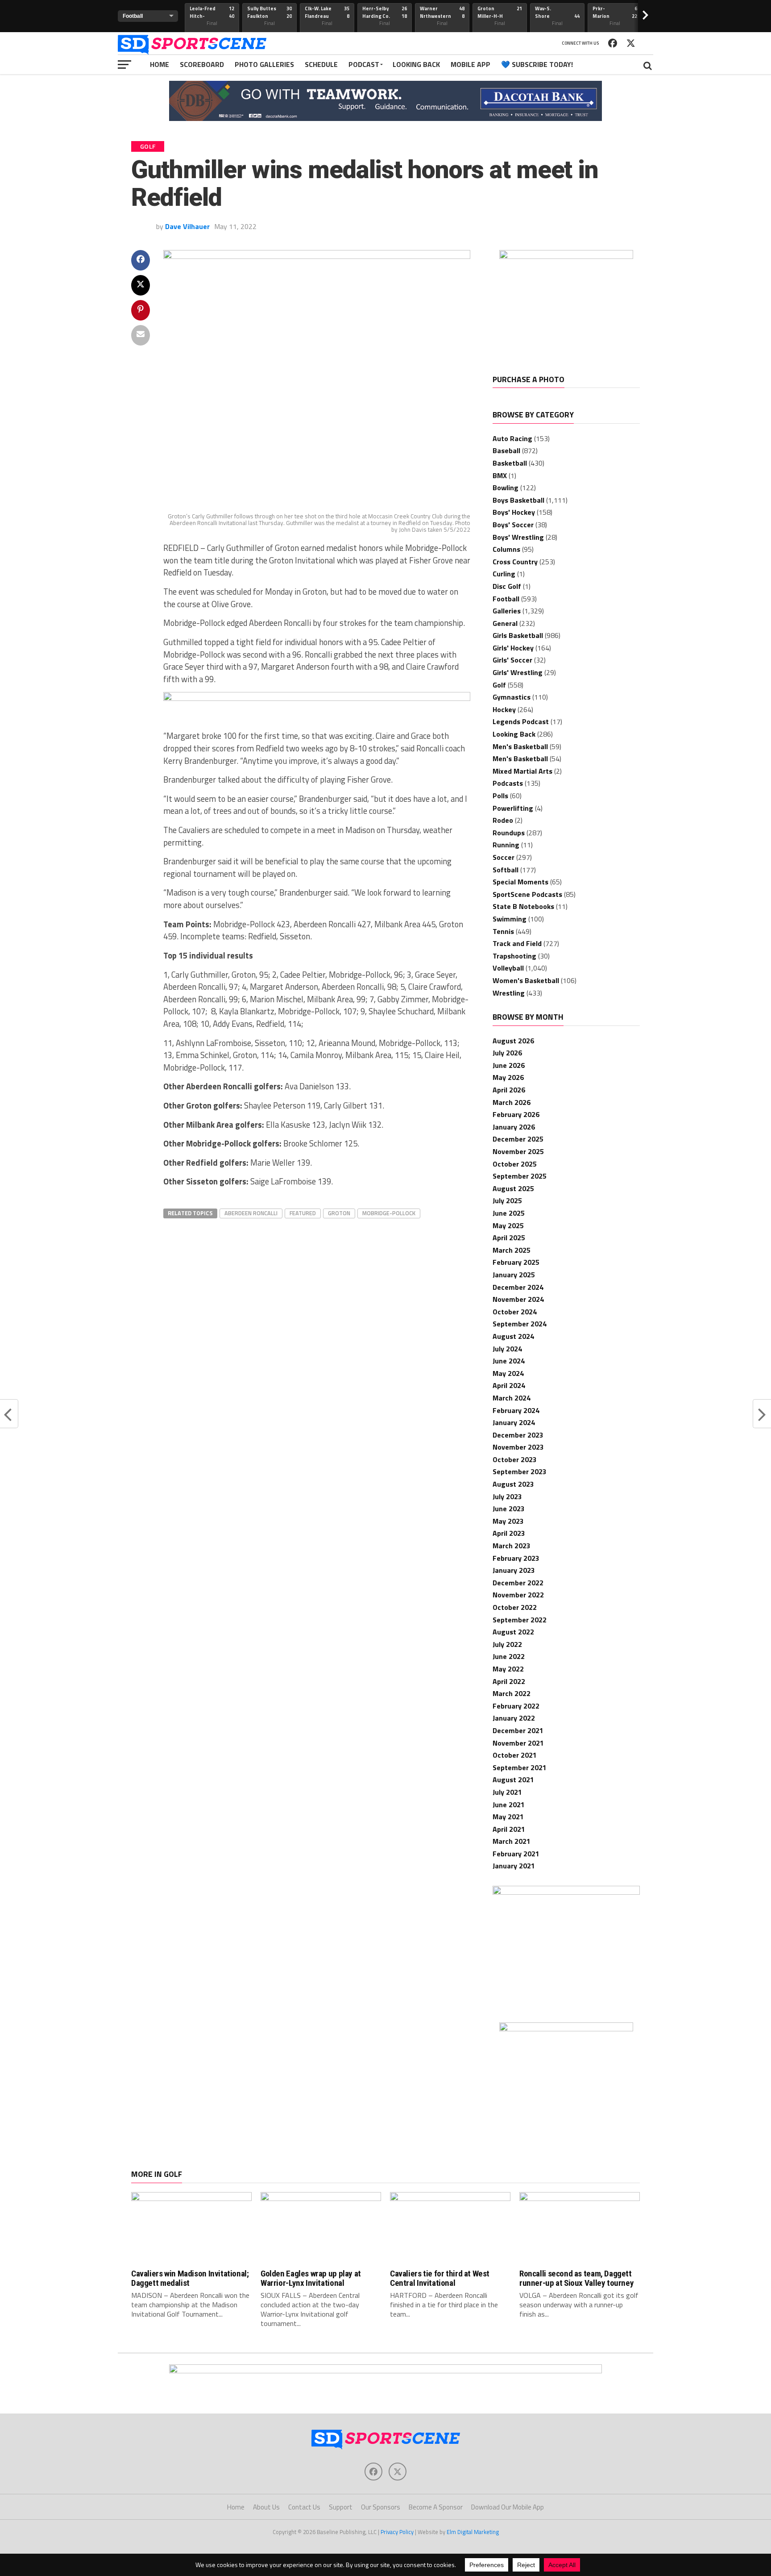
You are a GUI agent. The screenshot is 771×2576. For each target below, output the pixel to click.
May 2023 (508, 1521)
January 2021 (514, 1866)
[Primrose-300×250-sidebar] (566, 256)
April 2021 (509, 1829)
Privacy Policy (397, 2532)
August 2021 (513, 1780)
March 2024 (512, 1398)
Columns (506, 549)
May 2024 (508, 1373)
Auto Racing (512, 438)
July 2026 (507, 1053)
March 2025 (512, 1250)
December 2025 (518, 1139)
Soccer (504, 857)
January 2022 (514, 1718)
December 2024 (518, 1287)
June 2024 (509, 1361)
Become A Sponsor (436, 2507)
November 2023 (518, 1447)
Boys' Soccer (513, 525)
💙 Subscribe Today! (537, 64)
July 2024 (507, 1349)
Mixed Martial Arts (522, 771)
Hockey (504, 709)
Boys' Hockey (514, 512)
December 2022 (518, 1583)
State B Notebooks (523, 906)
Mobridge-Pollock (389, 1213)
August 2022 (513, 1632)
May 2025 (508, 1225)
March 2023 (512, 1546)
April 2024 (509, 1385)
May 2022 (508, 1669)
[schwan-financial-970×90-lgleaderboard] (385, 2371)
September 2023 (520, 1471)
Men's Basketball (520, 746)
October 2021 (515, 1755)
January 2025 (514, 1275)
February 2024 (516, 1410)
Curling (504, 574)
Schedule (321, 64)
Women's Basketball (526, 980)
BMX (500, 475)
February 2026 (516, 1114)
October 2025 (515, 1164)
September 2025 (520, 1176)
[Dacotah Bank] (385, 118)
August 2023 (513, 1484)
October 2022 (515, 1607)
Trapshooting (514, 956)
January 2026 (514, 1127)
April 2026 (509, 1090)
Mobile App (470, 64)
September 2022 (520, 1620)
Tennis (503, 931)
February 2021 (516, 1854)
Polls (500, 796)
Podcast (364, 64)
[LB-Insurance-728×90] (317, 698)
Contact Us (304, 2507)
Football (506, 599)
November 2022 (518, 1595)
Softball (506, 870)
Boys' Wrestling (518, 537)
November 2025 (518, 1151)
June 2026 (509, 1065)
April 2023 (509, 1533)
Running (506, 845)
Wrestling (509, 993)
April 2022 (509, 1681)
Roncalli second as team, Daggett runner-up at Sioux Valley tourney (576, 2278)
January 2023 (514, 1570)
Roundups (509, 833)
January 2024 (514, 1422)
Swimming (510, 919)
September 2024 (520, 1324)
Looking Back (416, 64)
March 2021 (512, 1841)
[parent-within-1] (566, 2029)
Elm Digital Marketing (473, 2532)
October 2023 (515, 1459)
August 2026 (513, 1041)
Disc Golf (507, 586)
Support (341, 2507)
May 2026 (508, 1077)
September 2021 (520, 1767)
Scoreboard (202, 64)
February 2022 (516, 1706)
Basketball (510, 463)
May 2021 (508, 1817)
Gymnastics (512, 697)
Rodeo (503, 820)
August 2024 (513, 1336)
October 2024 (515, 1312)
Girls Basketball (518, 635)
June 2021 (509, 1805)
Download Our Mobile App (508, 2507)
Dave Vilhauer (187, 226)
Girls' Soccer (512, 660)
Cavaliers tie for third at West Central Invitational (440, 2278)
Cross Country (515, 562)
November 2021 (518, 1743)
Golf (499, 685)
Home (160, 64)
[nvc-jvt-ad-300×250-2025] (566, 1892)
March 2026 (512, 1102)
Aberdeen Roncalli (251, 1213)
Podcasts (508, 783)
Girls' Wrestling (518, 672)
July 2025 (507, 1200)
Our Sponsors (381, 2507)
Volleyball (508, 968)
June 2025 (509, 1213)
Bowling (506, 488)
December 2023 (518, 1435)
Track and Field (517, 943)
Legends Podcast (521, 721)
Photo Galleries (264, 64)
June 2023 (509, 1509)
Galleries (507, 611)
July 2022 (507, 1644)
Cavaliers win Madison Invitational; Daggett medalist (190, 2278)
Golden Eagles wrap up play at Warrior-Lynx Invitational (311, 2278)
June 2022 (509, 1656)
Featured (303, 1213)
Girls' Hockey (513, 648)
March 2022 (512, 1693)
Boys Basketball (518, 500)
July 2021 (507, 1792)
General (505, 623)
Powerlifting (513, 808)
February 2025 (516, 1262)
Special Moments (520, 882)
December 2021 (518, 1730)
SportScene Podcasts (527, 894)
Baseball (506, 450)
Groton (339, 1213)
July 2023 (507, 1496)
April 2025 (509, 1238)
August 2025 (513, 1188)
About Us (266, 2507)
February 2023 (516, 1558)
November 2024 (518, 1299)
